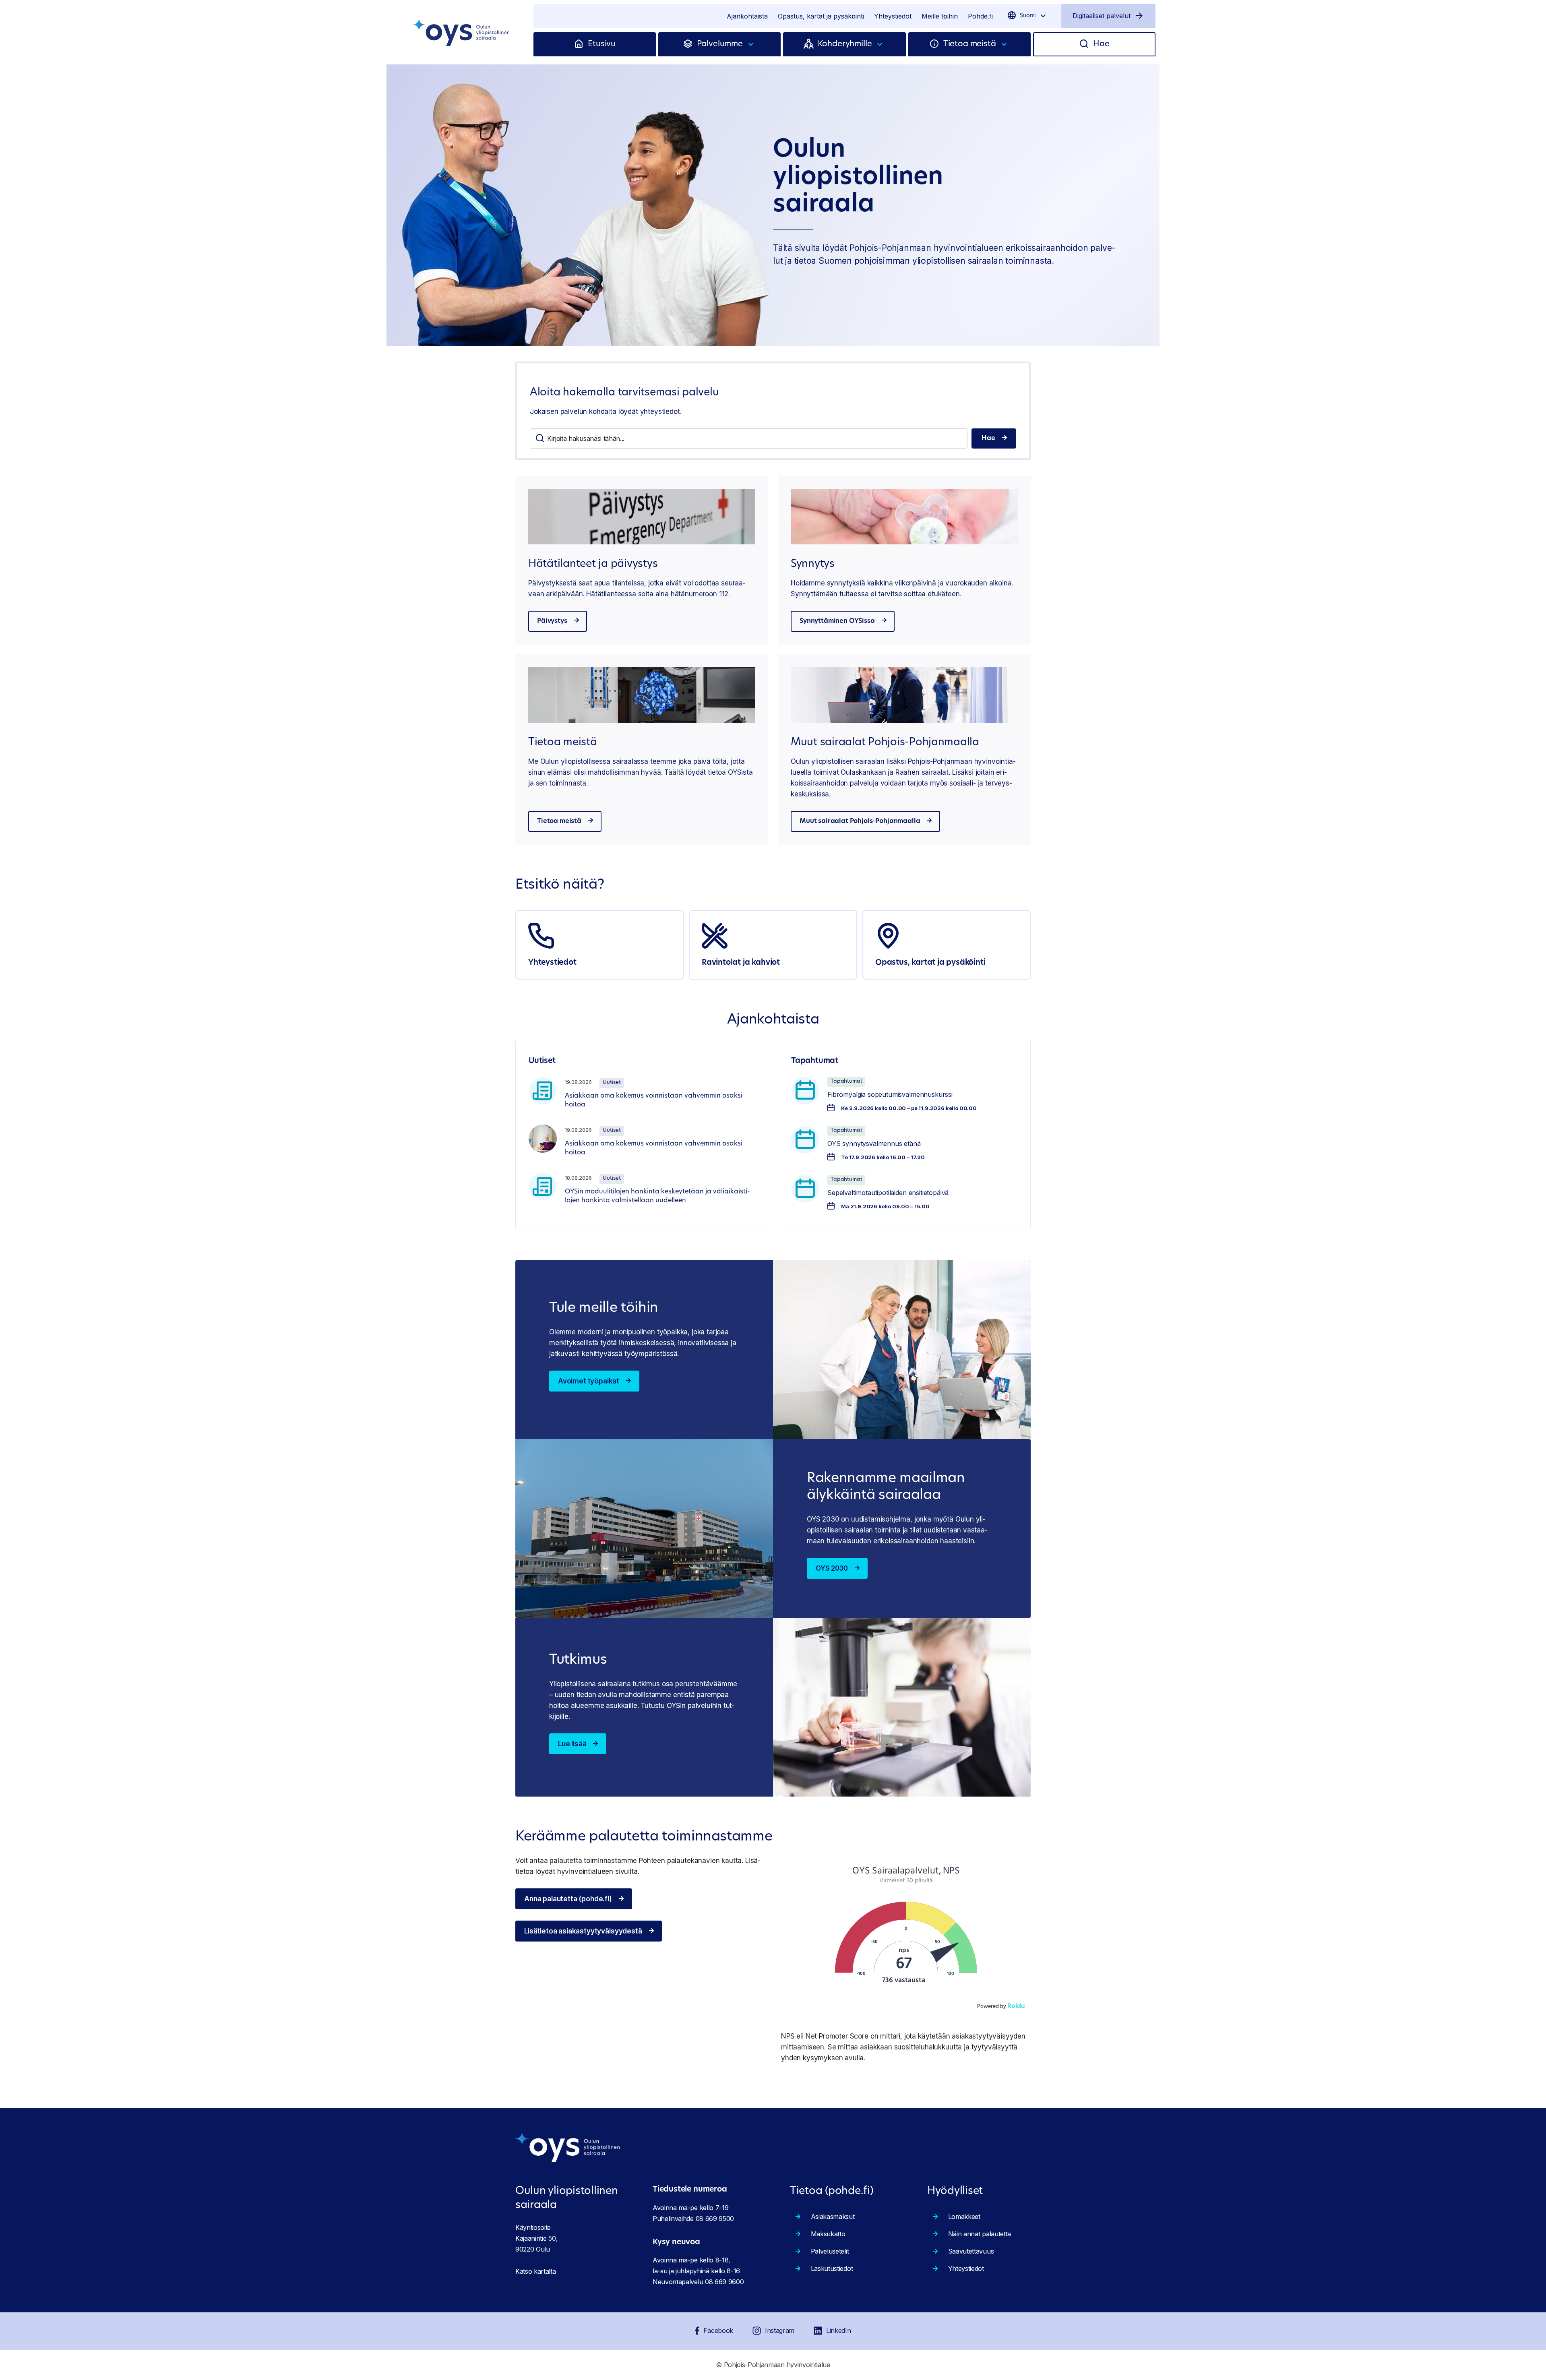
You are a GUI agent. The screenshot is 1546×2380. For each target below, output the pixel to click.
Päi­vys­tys (552, 621)
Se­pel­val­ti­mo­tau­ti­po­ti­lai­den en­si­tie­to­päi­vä (888, 1193)
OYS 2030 (832, 1568)
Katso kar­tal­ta (536, 2271)
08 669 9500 (715, 2219)
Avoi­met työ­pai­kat (589, 1381)
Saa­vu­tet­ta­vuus (971, 2251)
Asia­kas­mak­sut (833, 2217)
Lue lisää (572, 1744)
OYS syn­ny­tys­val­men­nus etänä (874, 1143)
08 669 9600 (724, 2282)
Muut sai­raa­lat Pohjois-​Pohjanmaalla (860, 821)
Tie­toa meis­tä (559, 821)
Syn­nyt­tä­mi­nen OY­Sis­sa (837, 621)
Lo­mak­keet (964, 2217)
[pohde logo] (462, 32)
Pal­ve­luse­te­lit (830, 2251)
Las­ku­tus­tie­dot (832, 2268)
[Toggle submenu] (751, 44)
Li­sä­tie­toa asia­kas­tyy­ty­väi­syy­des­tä (583, 1931)
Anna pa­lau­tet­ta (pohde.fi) (568, 1899)
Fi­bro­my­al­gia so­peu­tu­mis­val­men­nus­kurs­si (890, 1094)
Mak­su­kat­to (828, 2234)
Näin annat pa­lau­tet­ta (980, 2234)
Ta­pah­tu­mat (846, 1081)
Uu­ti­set (612, 1082)
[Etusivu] (581, 44)
